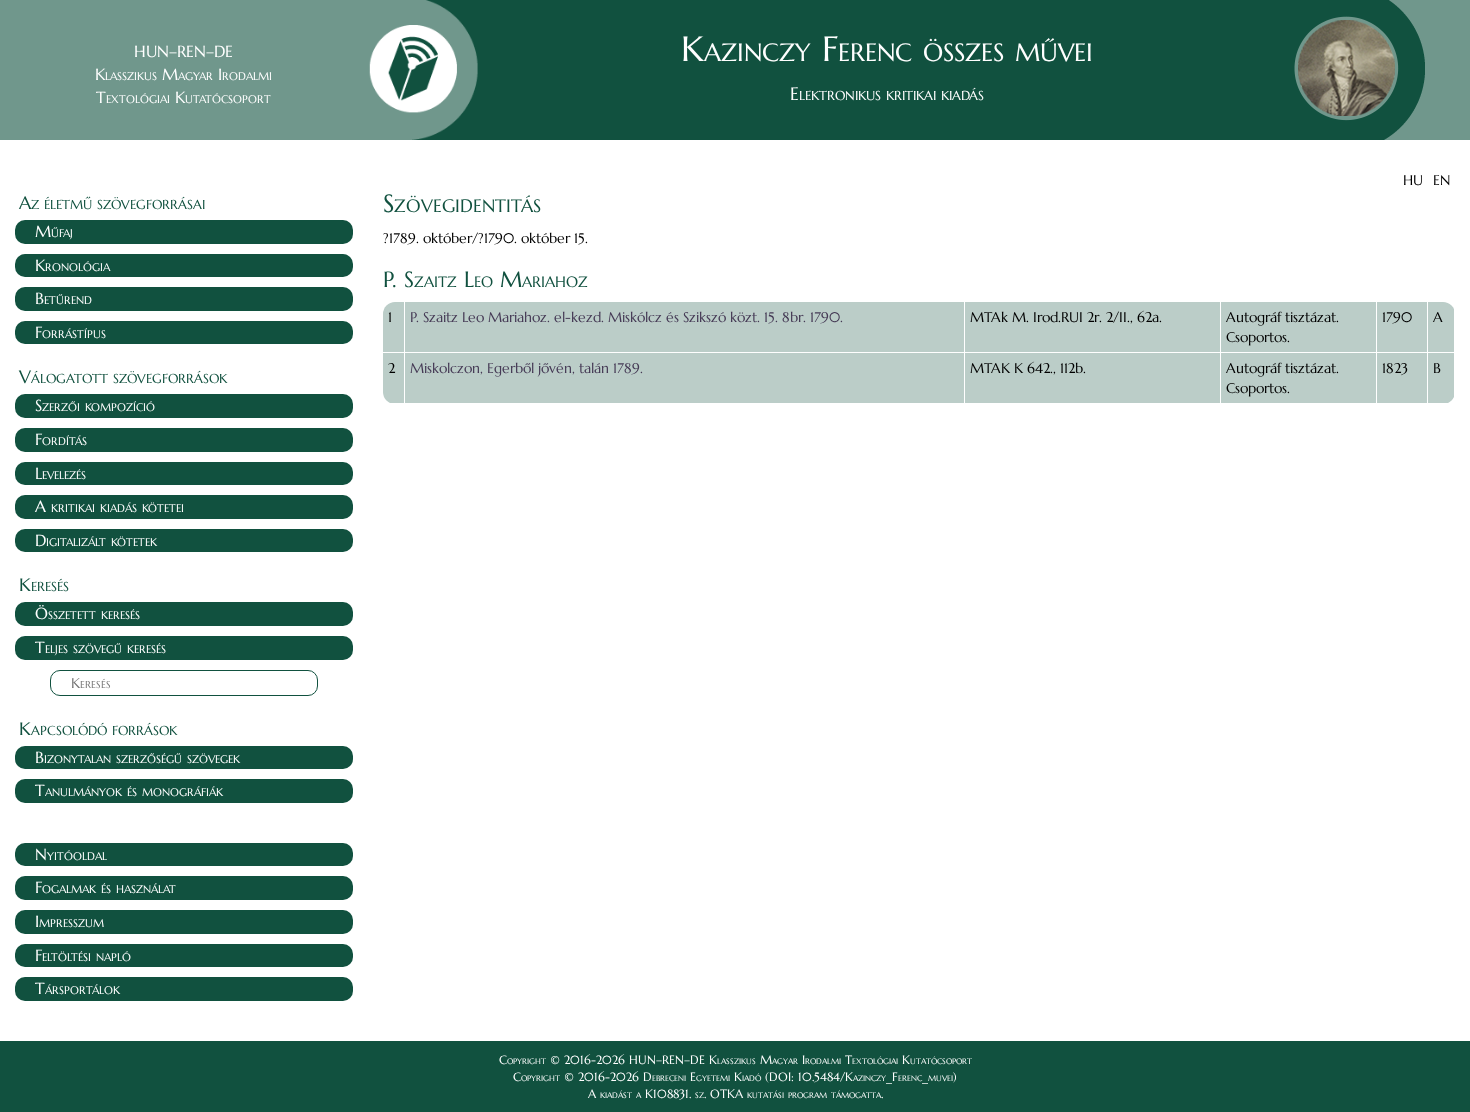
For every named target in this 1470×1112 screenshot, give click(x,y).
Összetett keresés (87, 613)
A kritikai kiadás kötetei (109, 506)
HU (1413, 180)
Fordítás (61, 439)
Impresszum (69, 921)
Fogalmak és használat (105, 887)
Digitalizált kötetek (96, 540)
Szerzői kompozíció (95, 405)
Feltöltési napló (83, 955)
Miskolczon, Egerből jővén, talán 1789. (526, 368)
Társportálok (77, 988)
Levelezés (60, 473)
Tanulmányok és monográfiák (129, 790)
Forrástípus (70, 332)
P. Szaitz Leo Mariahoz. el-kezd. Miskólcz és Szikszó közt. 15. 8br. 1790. (626, 317)
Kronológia (72, 265)
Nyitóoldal (71, 854)
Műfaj (54, 231)
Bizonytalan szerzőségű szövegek (137, 757)
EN (1441, 180)
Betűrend (63, 298)
